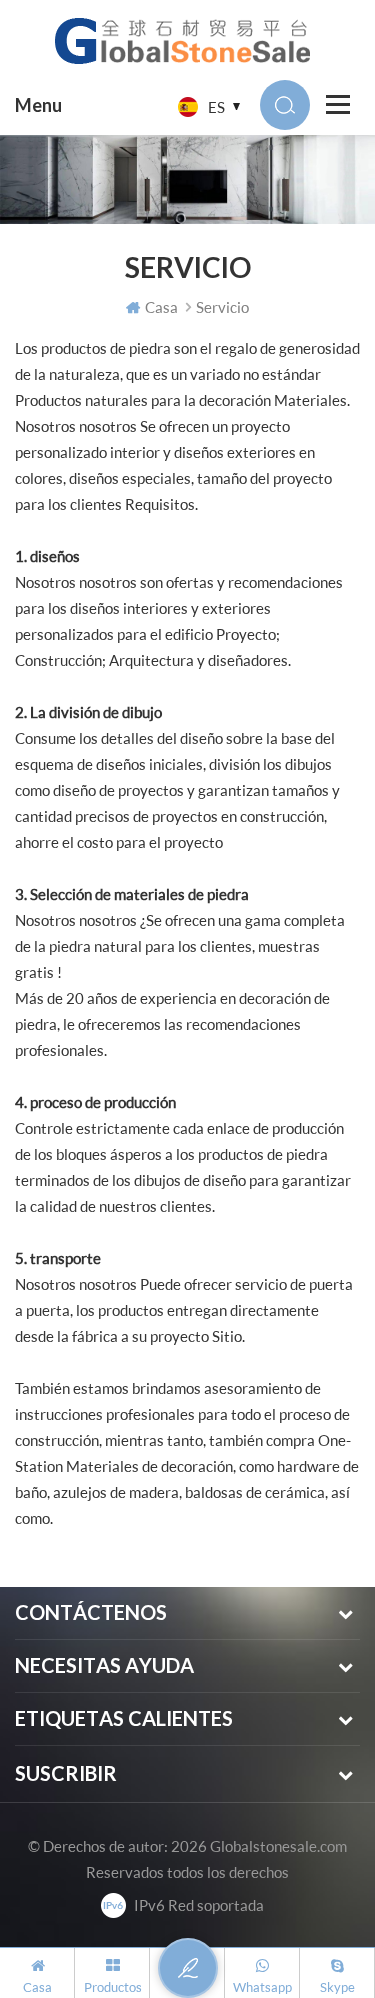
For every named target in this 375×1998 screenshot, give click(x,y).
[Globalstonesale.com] (187, 40)
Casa (161, 307)
